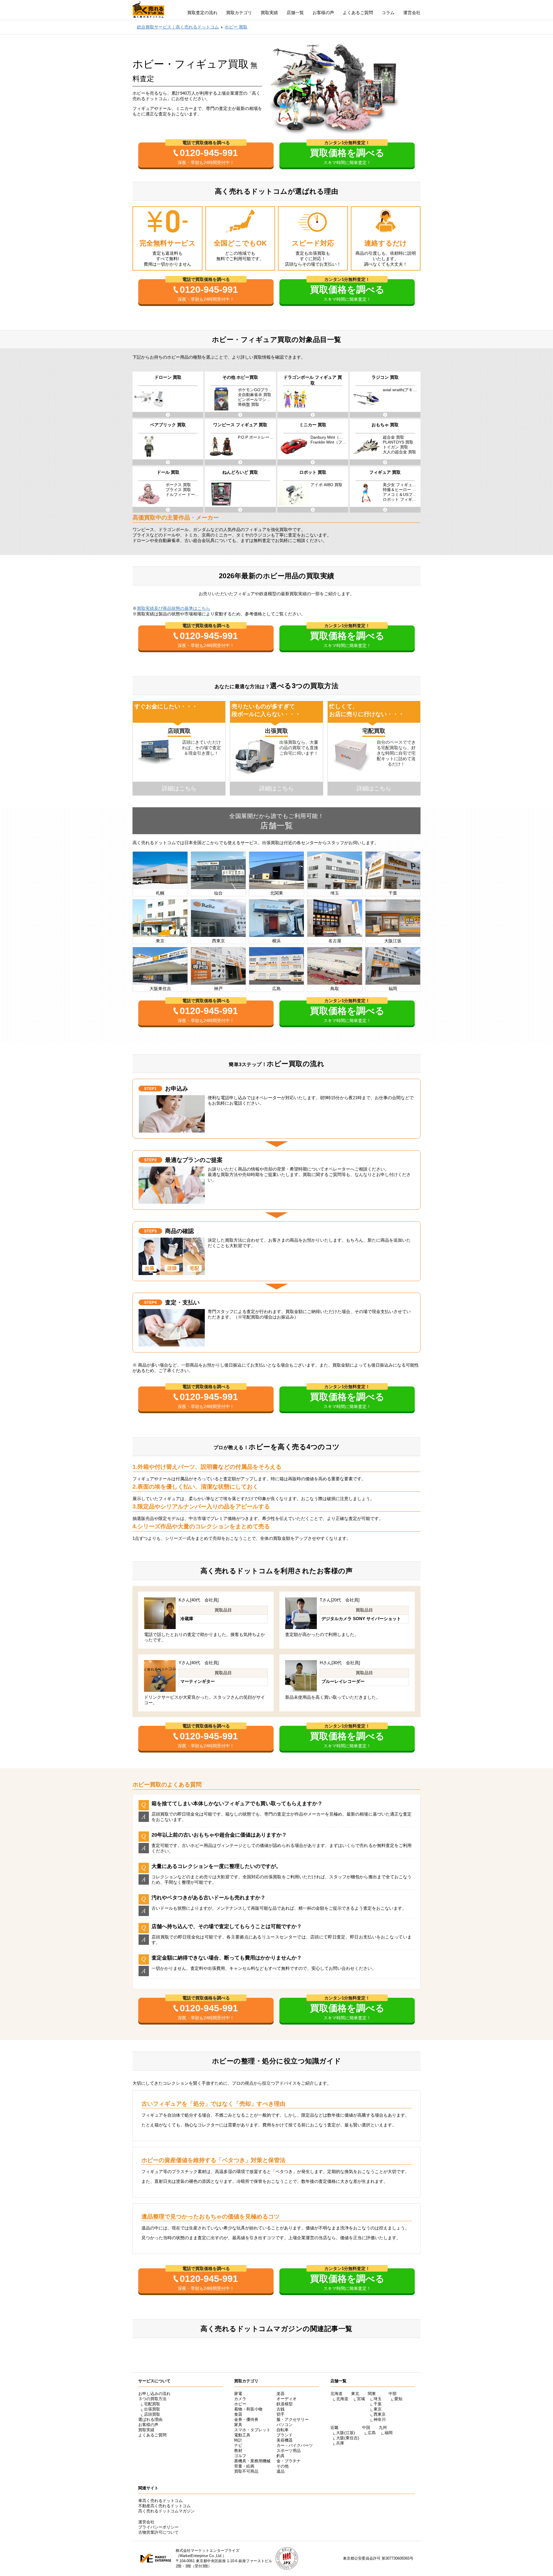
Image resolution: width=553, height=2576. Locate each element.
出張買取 (152, 2409)
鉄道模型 (285, 2404)
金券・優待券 (246, 2419)
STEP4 (150, 1302)
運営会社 (412, 13)
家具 (238, 2425)
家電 (238, 2394)
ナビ (238, 2445)
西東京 (380, 2414)
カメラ (240, 2399)
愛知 (398, 2399)
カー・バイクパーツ (295, 2445)
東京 (378, 2409)
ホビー (240, 2404)
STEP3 (150, 1231)
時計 (238, 2440)
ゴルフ (240, 2456)
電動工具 (242, 2435)
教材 (238, 2451)
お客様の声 (323, 13)
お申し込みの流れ (154, 2394)
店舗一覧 (295, 13)
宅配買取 (152, 2404)
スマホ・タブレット (252, 2430)
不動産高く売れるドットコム (164, 2506)
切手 (281, 2414)
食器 (238, 2414)
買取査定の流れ (202, 13)
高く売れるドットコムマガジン (166, 2511)
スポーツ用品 (289, 2451)
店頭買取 (152, 2414)
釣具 (281, 2456)
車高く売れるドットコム (160, 2501)
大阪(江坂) (346, 2433)
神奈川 (380, 2419)
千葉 (378, 2404)
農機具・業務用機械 (252, 2461)
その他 (283, 2466)
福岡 (389, 2433)
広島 (372, 2433)
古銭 (281, 2409)
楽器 (281, 2394)
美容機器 (285, 2440)
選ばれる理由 (150, 2419)
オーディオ (287, 2399)
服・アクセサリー (293, 2419)
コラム (388, 13)
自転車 (283, 2430)
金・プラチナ (289, 2461)
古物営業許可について (158, 2532)
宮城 (361, 2399)
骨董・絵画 (244, 2466)
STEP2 (150, 1160)
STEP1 (150, 1089)
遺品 (281, 2471)
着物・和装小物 (248, 2409)
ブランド (285, 2435)
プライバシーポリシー (158, 2527)
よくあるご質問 (358, 13)
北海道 (342, 2399)
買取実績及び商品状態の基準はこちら (174, 608)
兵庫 (340, 2443)
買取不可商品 (246, 2471)
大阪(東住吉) (348, 2438)
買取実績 (269, 13)
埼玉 (378, 2399)
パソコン (285, 2425)
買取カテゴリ (239, 13)
